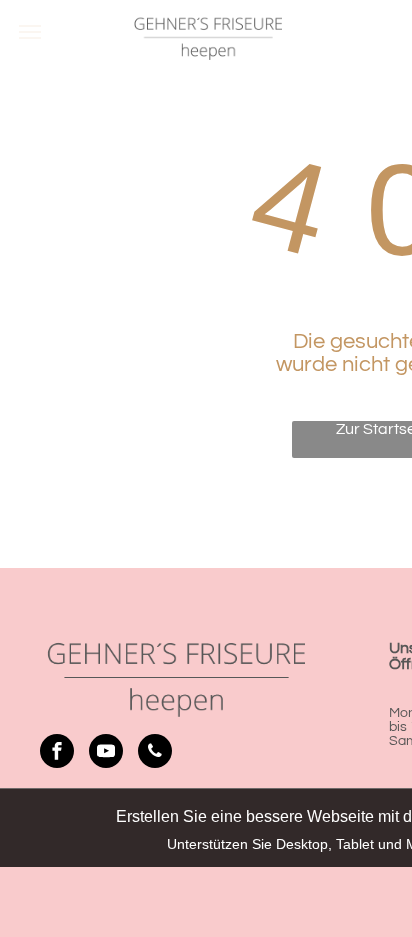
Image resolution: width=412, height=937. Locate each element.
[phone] (155, 753)
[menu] (30, 32)
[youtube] (106, 753)
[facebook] (57, 753)
